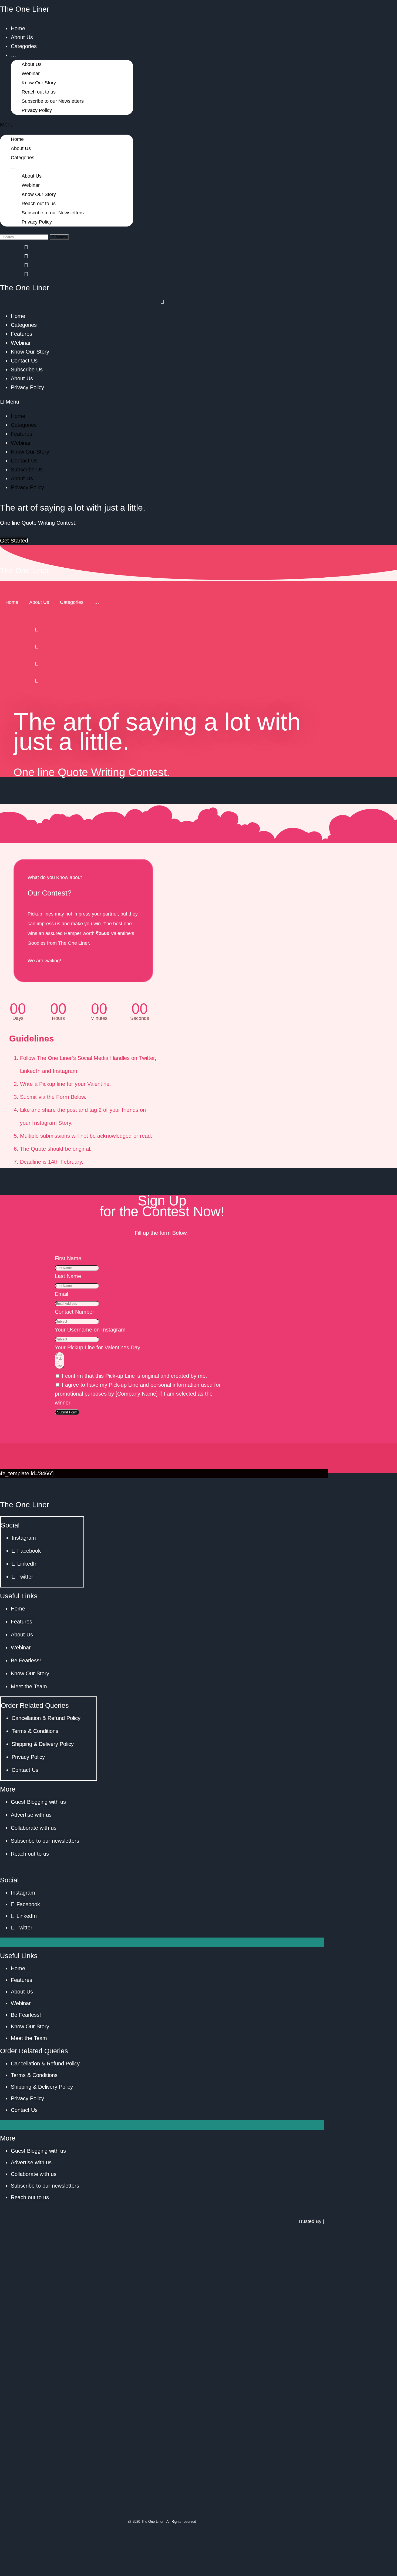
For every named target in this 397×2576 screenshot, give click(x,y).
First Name (68, 1258)
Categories (24, 46)
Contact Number (75, 1312)
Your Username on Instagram (90, 1330)
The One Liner (25, 9)
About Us (22, 37)
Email (61, 1294)
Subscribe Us (27, 370)
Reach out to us (39, 92)
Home (18, 28)
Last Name (68, 1276)
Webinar (31, 74)
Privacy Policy (37, 110)
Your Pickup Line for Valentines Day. (98, 1347)
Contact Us (24, 361)
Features (21, 334)
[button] (67, 125)
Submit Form (67, 1412)
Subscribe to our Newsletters (53, 101)
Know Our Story (39, 83)
